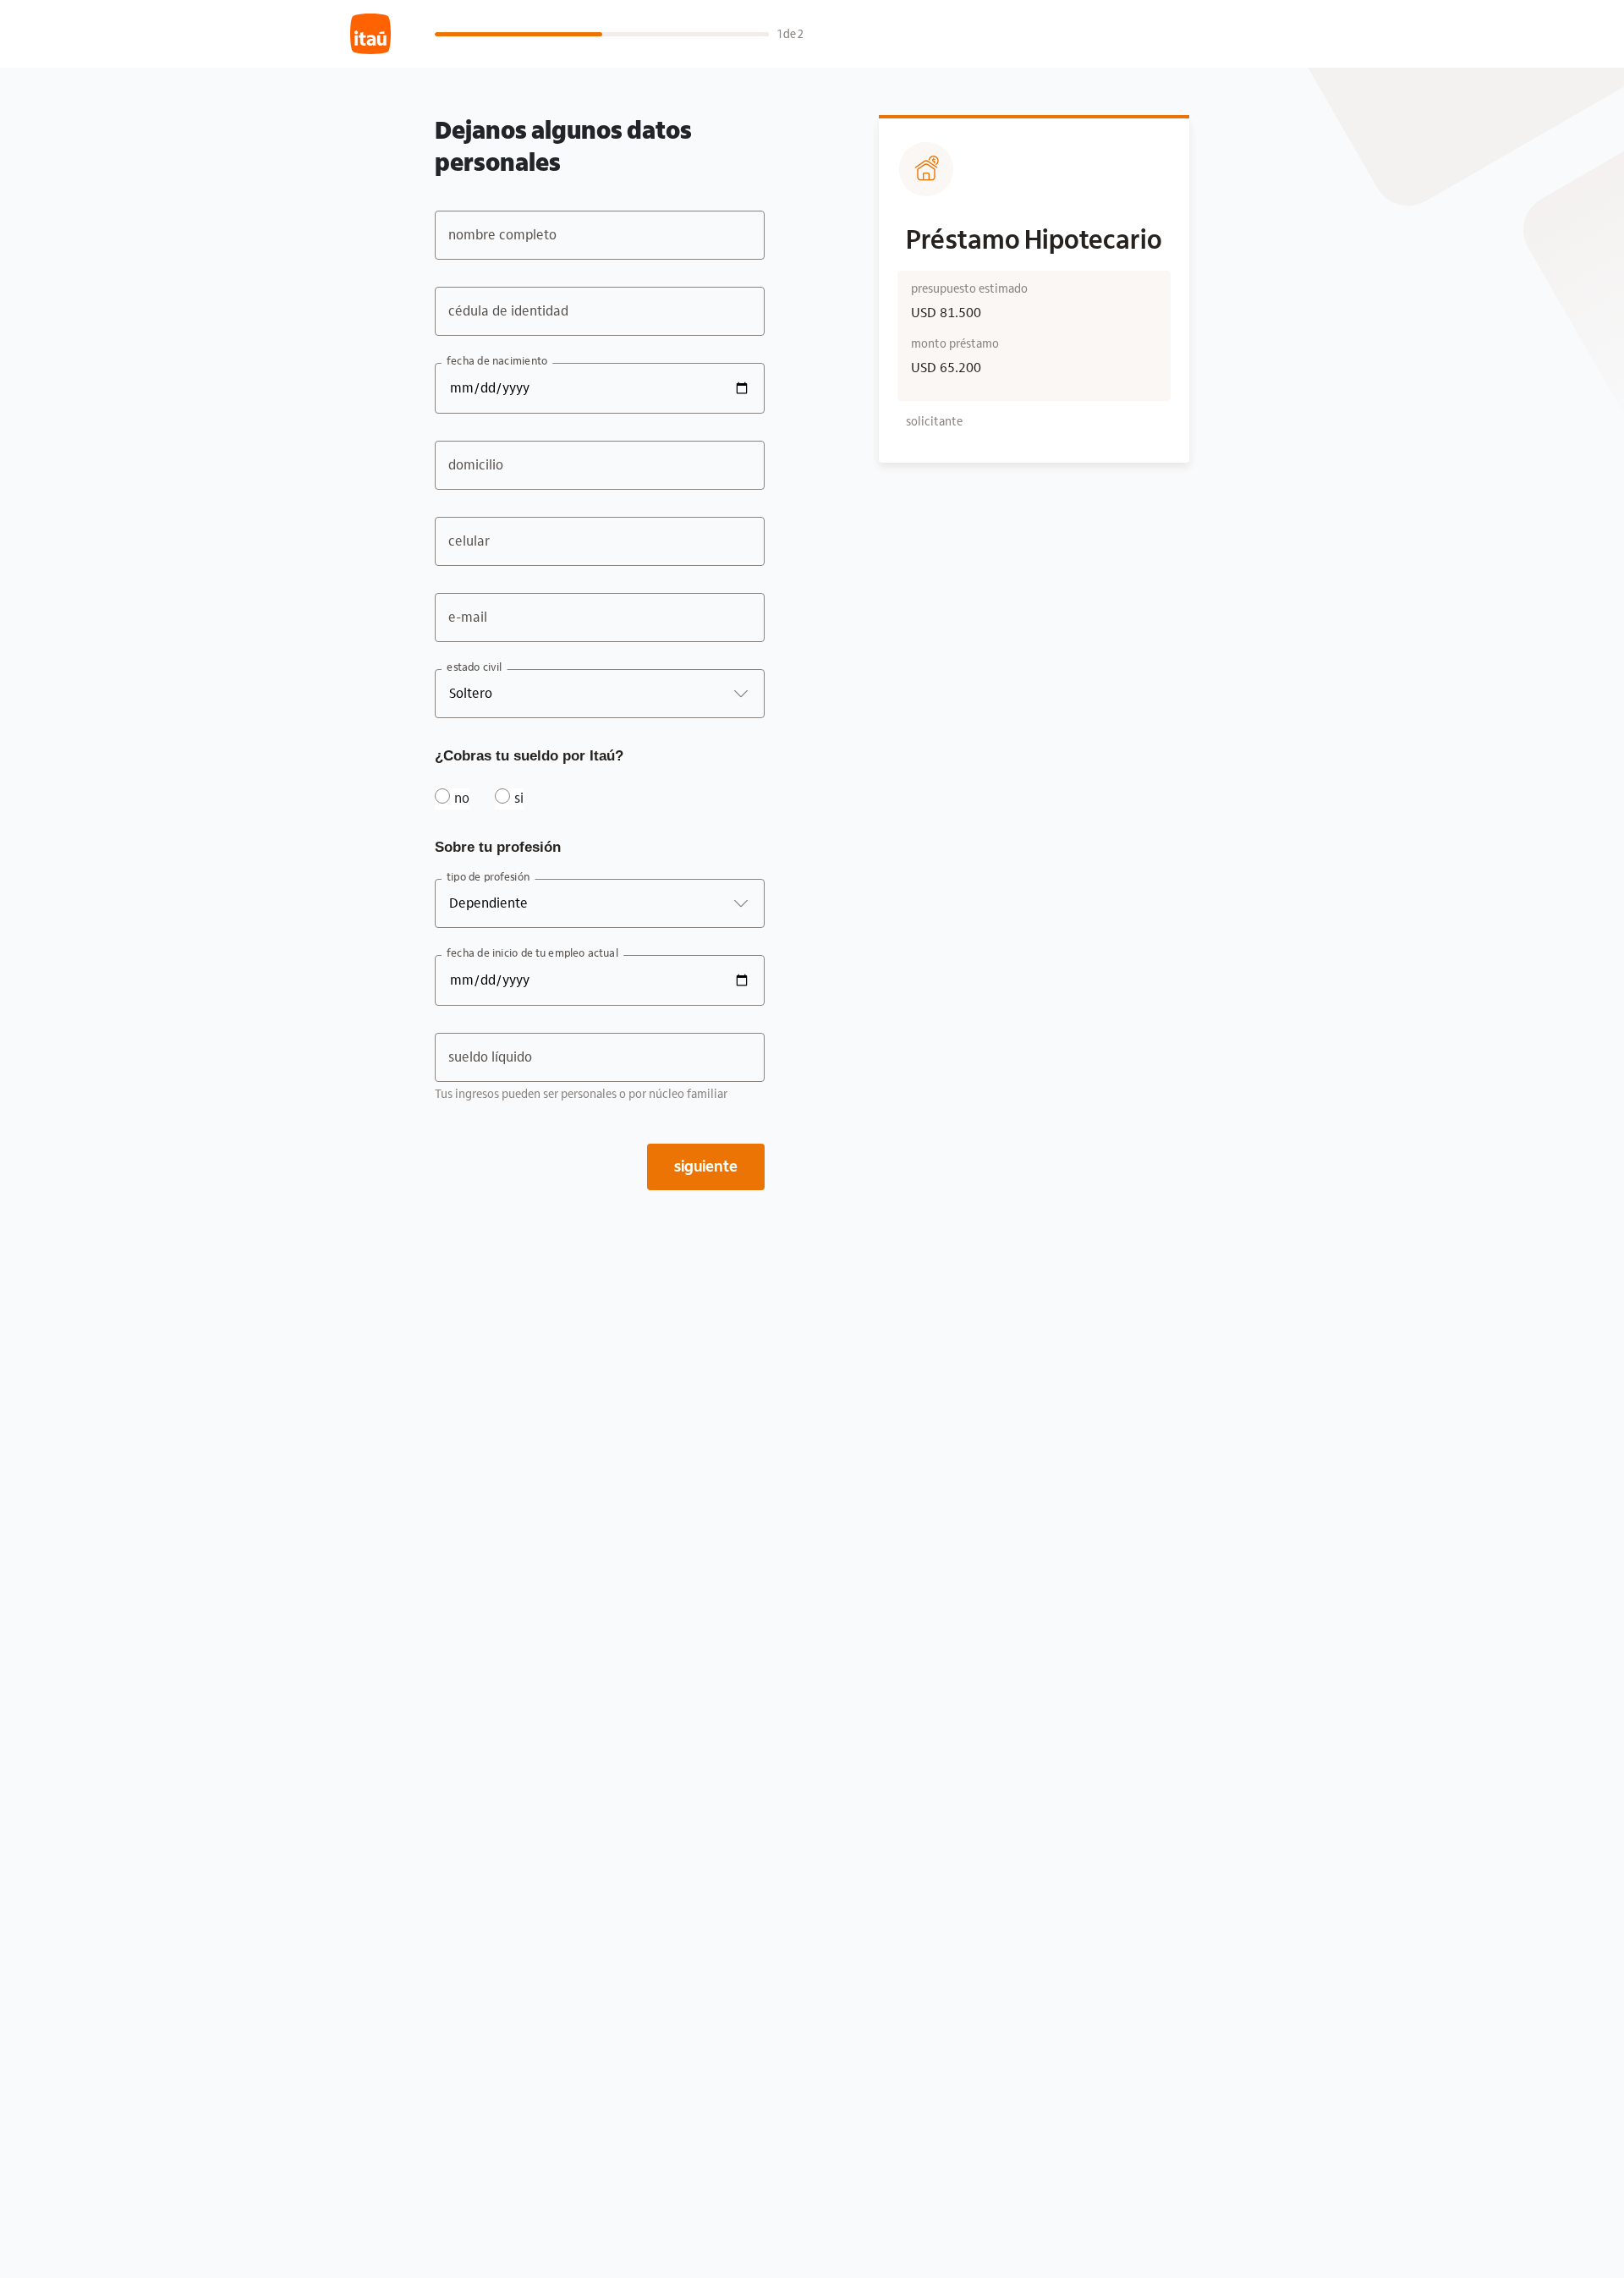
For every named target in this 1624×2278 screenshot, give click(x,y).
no (462, 798)
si (519, 798)
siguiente (706, 1166)
